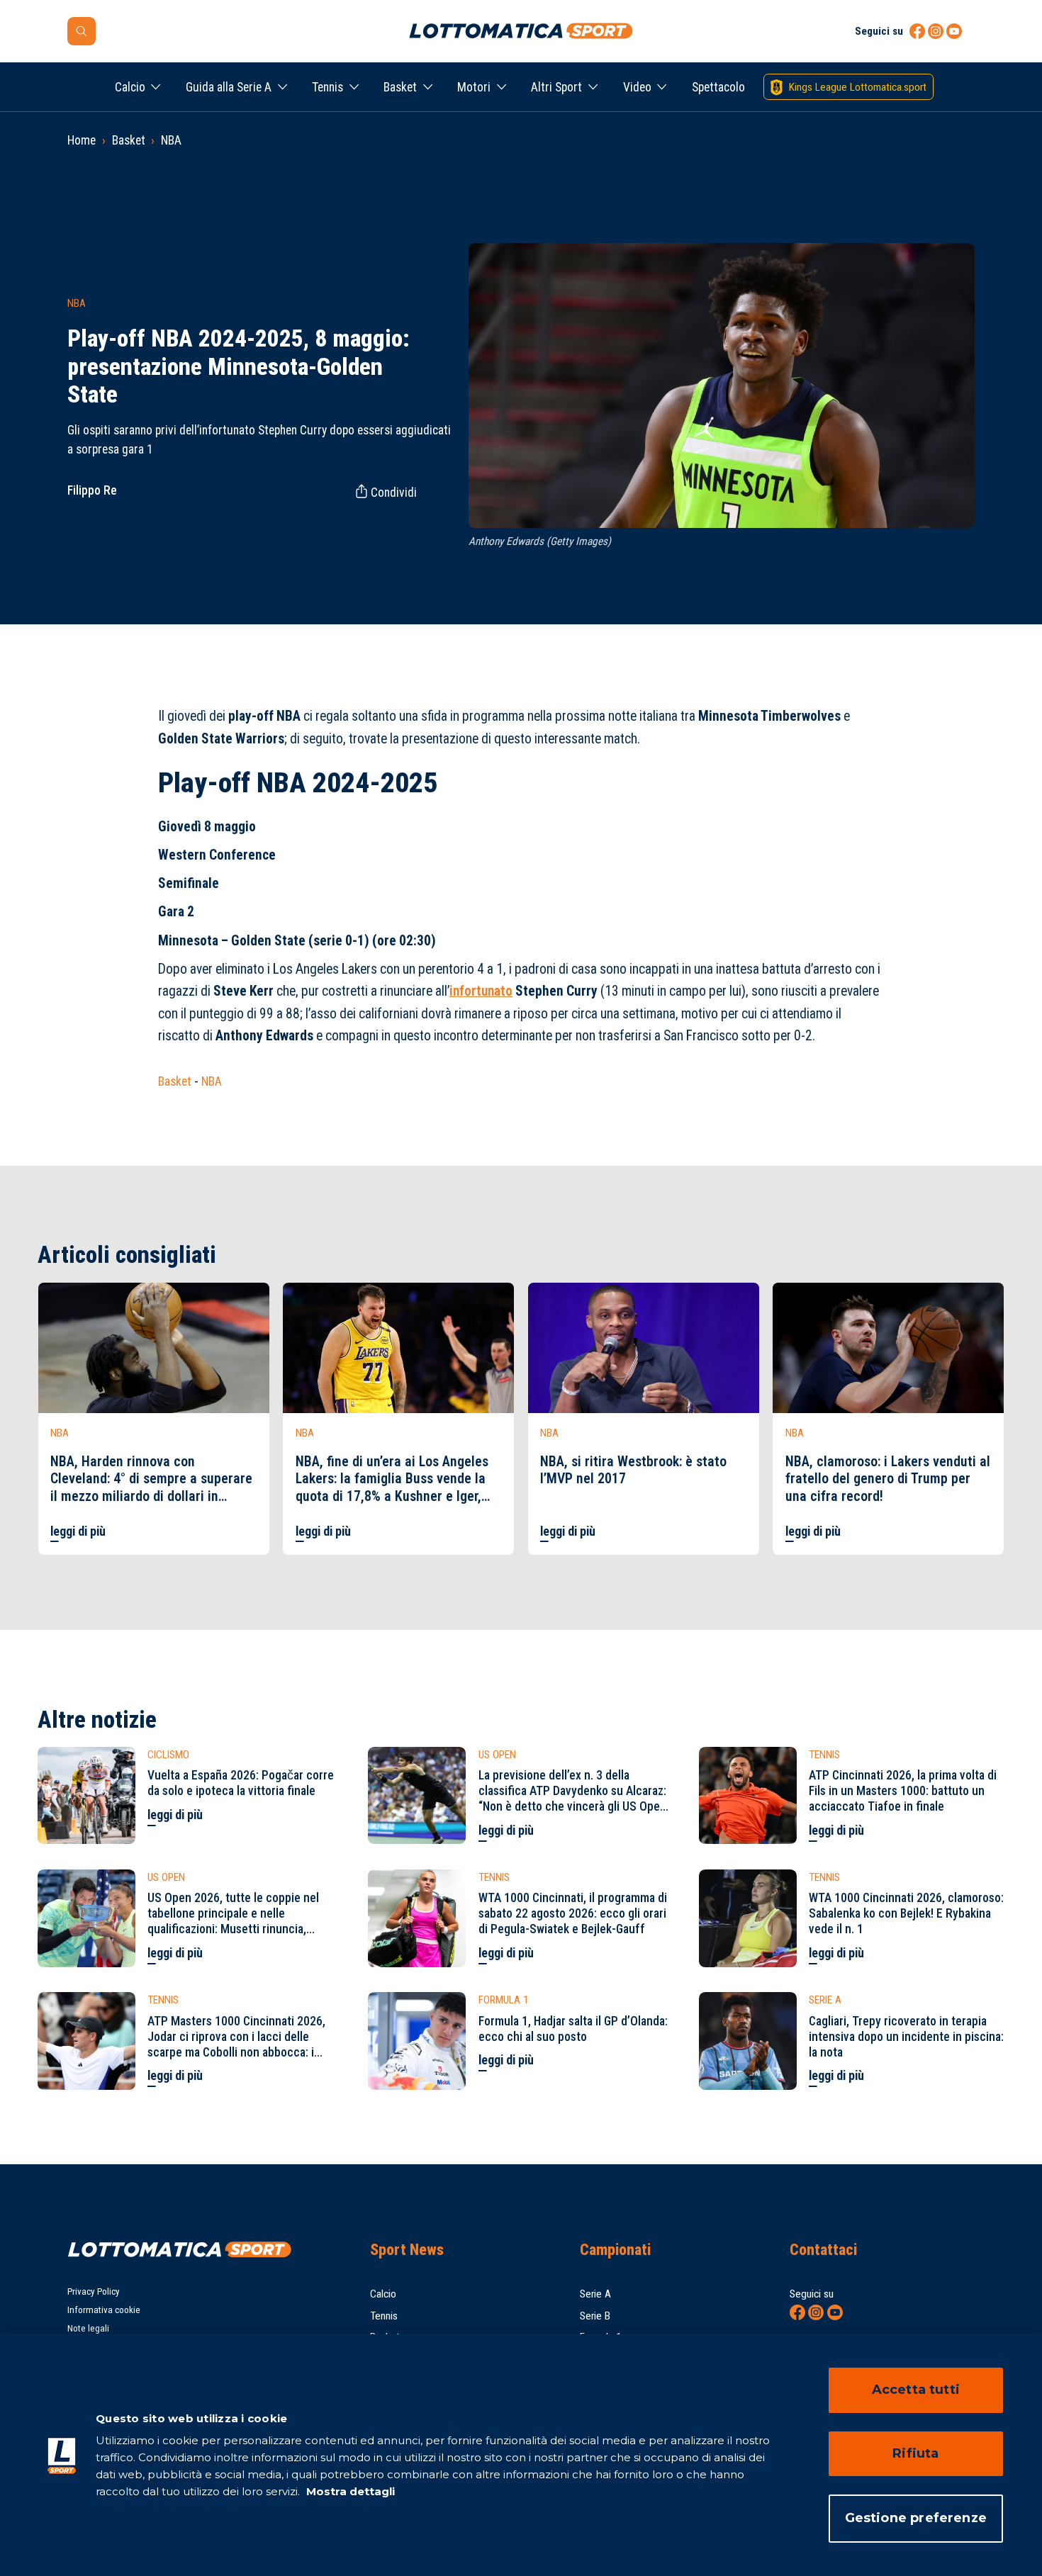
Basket (400, 87)
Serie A (595, 2294)
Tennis (327, 87)
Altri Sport (556, 87)
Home (82, 140)
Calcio (130, 87)
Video (637, 87)
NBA (171, 140)
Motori (474, 87)
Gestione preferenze (916, 2518)
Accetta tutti (916, 2390)
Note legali (88, 2328)
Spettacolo (718, 87)
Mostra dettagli (349, 2491)
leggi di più (78, 1531)
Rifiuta (915, 2453)
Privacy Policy (94, 2291)
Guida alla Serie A (229, 87)
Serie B (595, 2316)
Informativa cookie (104, 2310)
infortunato (481, 991)
